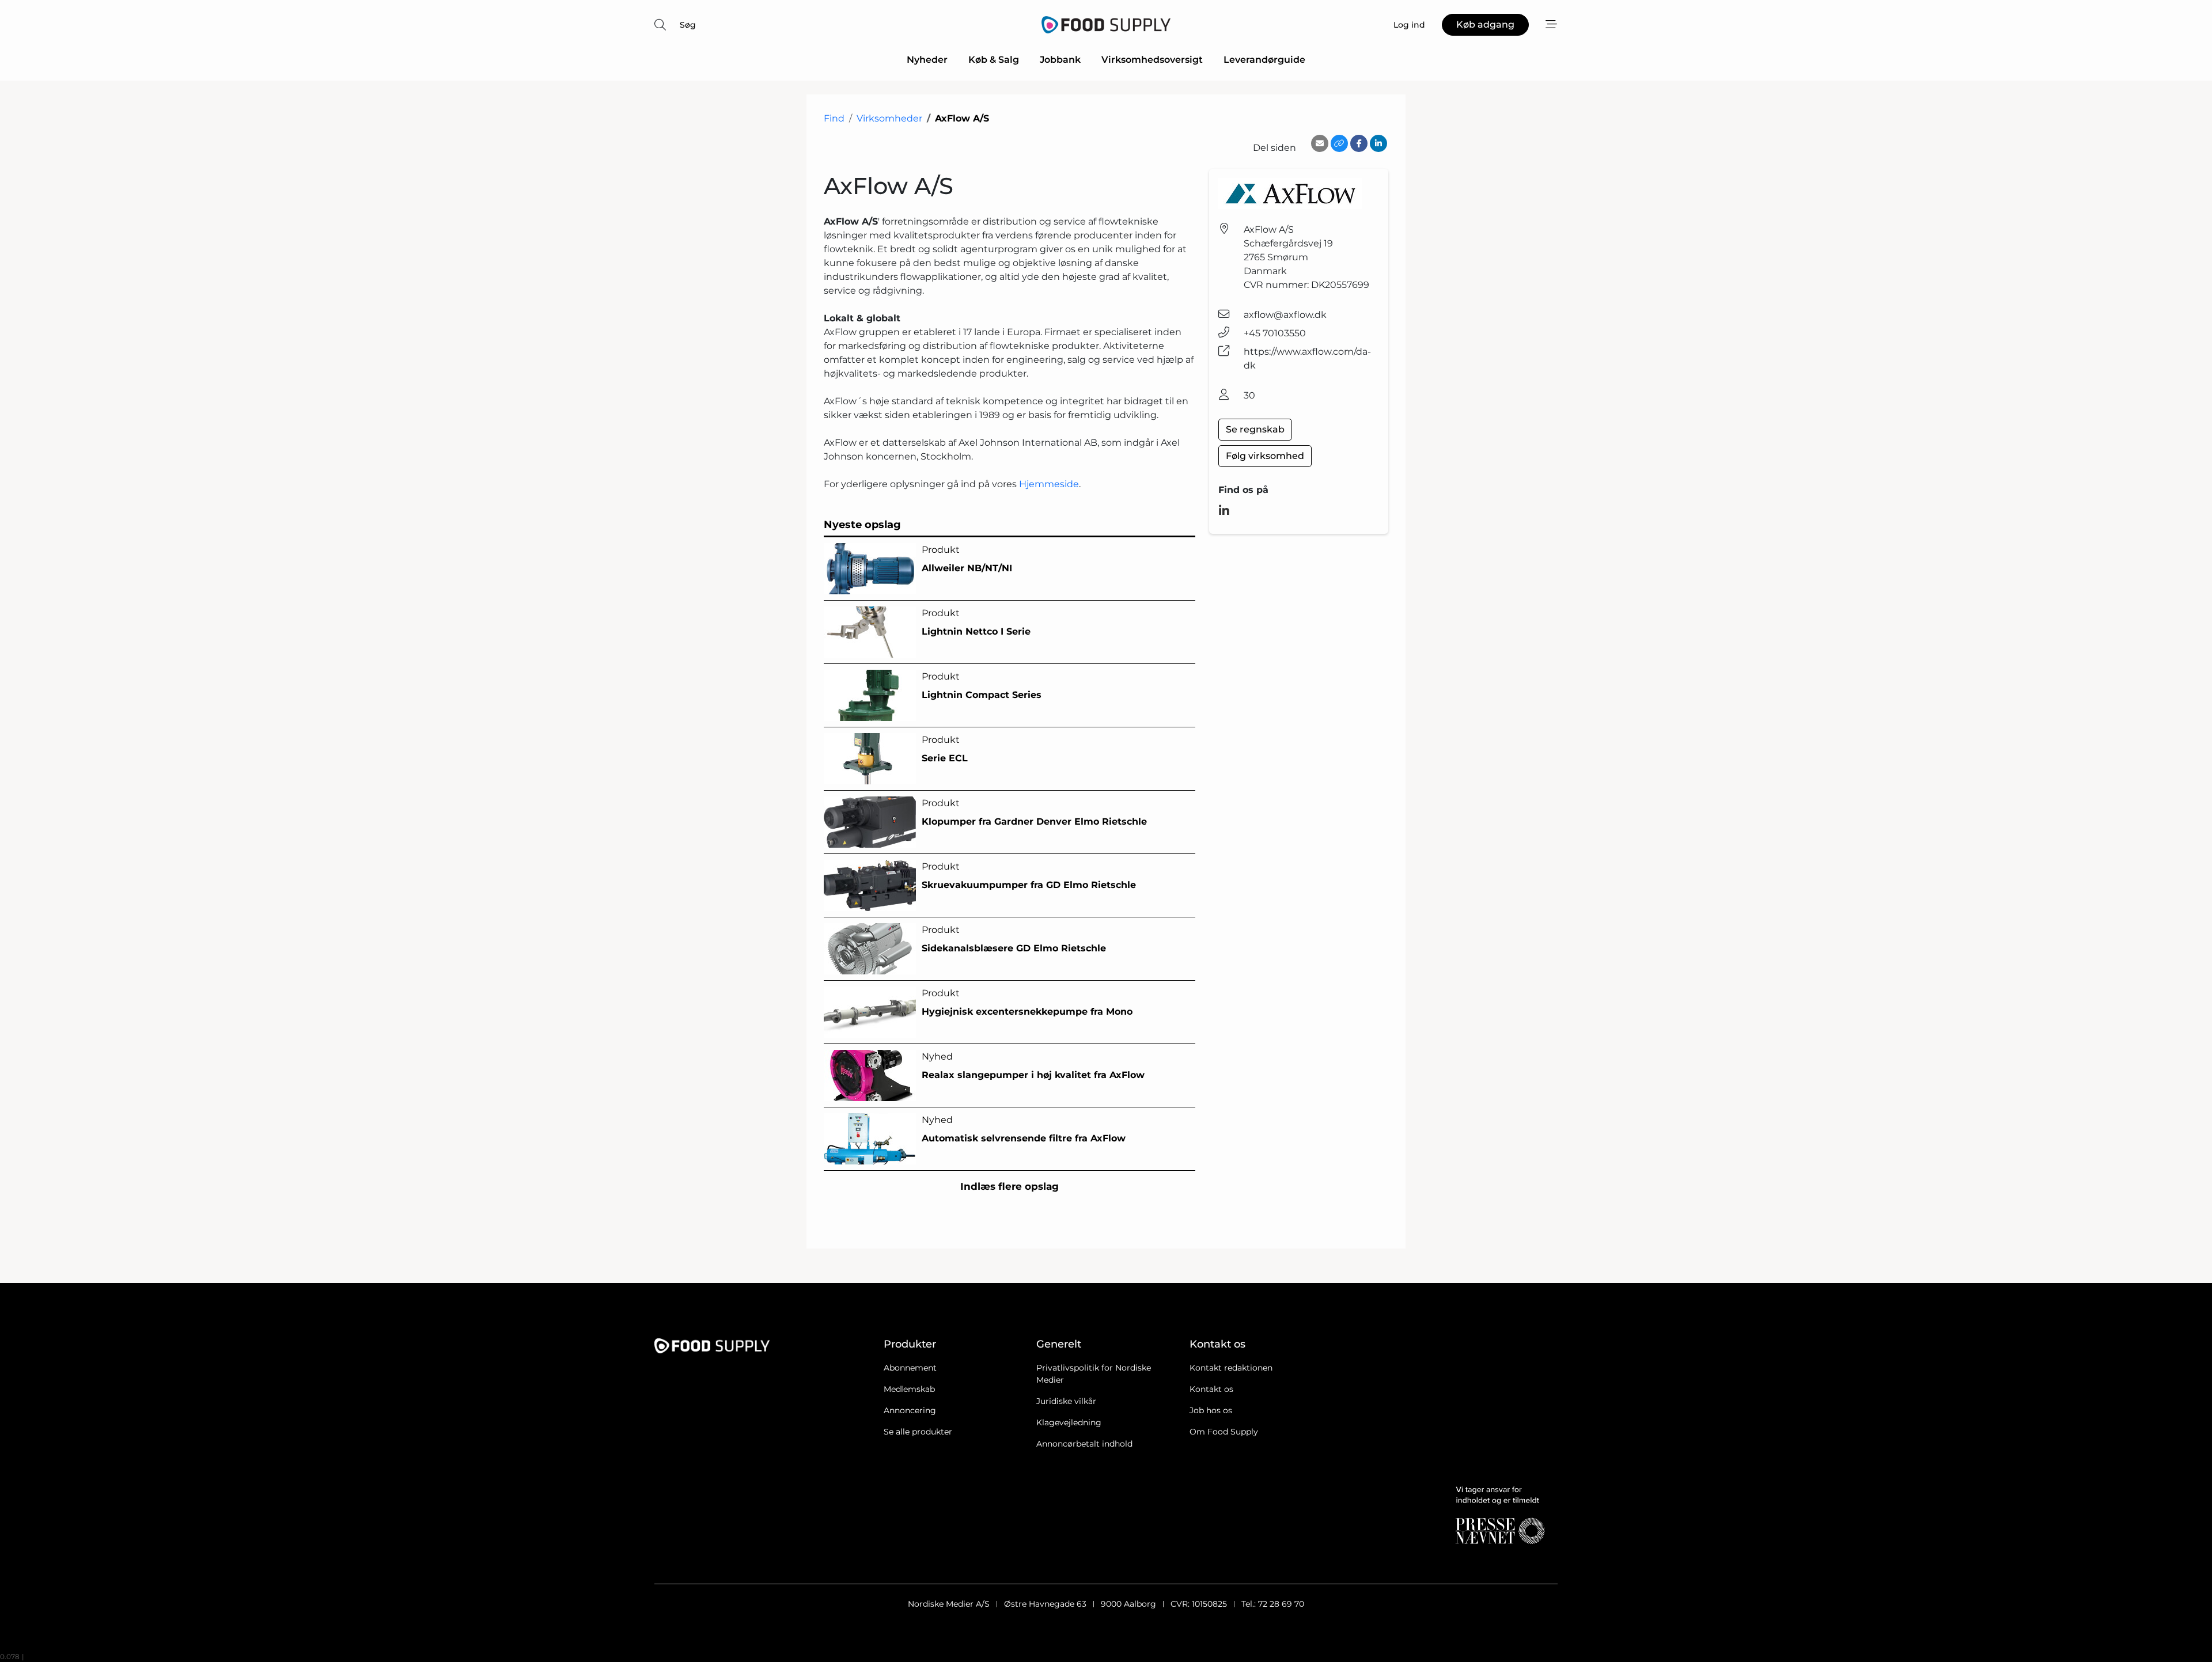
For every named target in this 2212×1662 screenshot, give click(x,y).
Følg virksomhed (1265, 456)
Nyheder (927, 60)
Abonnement (910, 1368)
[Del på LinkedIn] (1378, 143)
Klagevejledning (1069, 1422)
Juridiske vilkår (1066, 1401)
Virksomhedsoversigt (1152, 60)
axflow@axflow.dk (1285, 315)
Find (834, 118)
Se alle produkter (918, 1432)
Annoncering (910, 1410)
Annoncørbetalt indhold (1084, 1444)
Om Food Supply (1224, 1432)
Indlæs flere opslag (1010, 1186)
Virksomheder (889, 118)
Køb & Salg (994, 60)
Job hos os (1211, 1410)
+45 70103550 (1275, 333)
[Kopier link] (1339, 143)
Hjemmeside (1049, 484)
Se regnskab (1255, 429)
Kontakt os (1211, 1389)
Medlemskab (909, 1389)
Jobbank (1060, 60)
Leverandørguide (1264, 60)
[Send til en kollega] (1320, 143)
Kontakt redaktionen (1231, 1368)
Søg (688, 25)
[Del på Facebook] (1359, 143)
